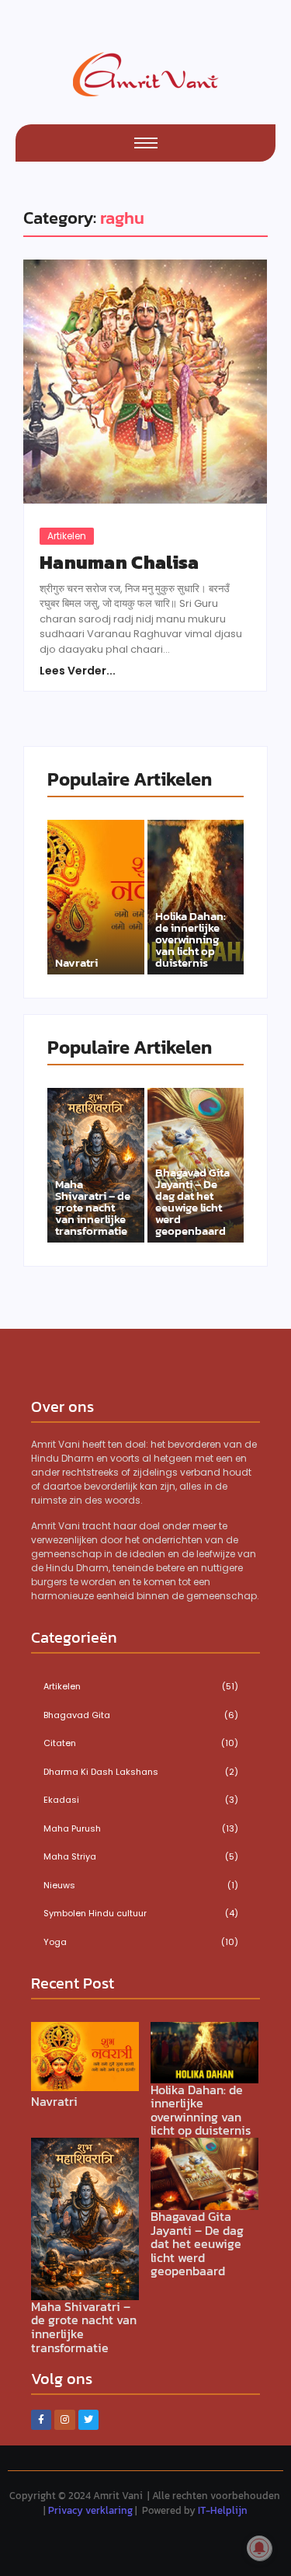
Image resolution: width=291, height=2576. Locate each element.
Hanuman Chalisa (120, 563)
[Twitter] (88, 2420)
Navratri (76, 962)
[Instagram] (64, 2420)
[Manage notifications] (259, 2548)
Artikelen (67, 536)
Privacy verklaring (90, 2510)
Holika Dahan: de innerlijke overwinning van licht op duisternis (191, 939)
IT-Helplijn (223, 2510)
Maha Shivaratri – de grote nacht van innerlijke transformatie (93, 1207)
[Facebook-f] (41, 2420)
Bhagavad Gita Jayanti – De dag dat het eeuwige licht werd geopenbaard (192, 1201)
